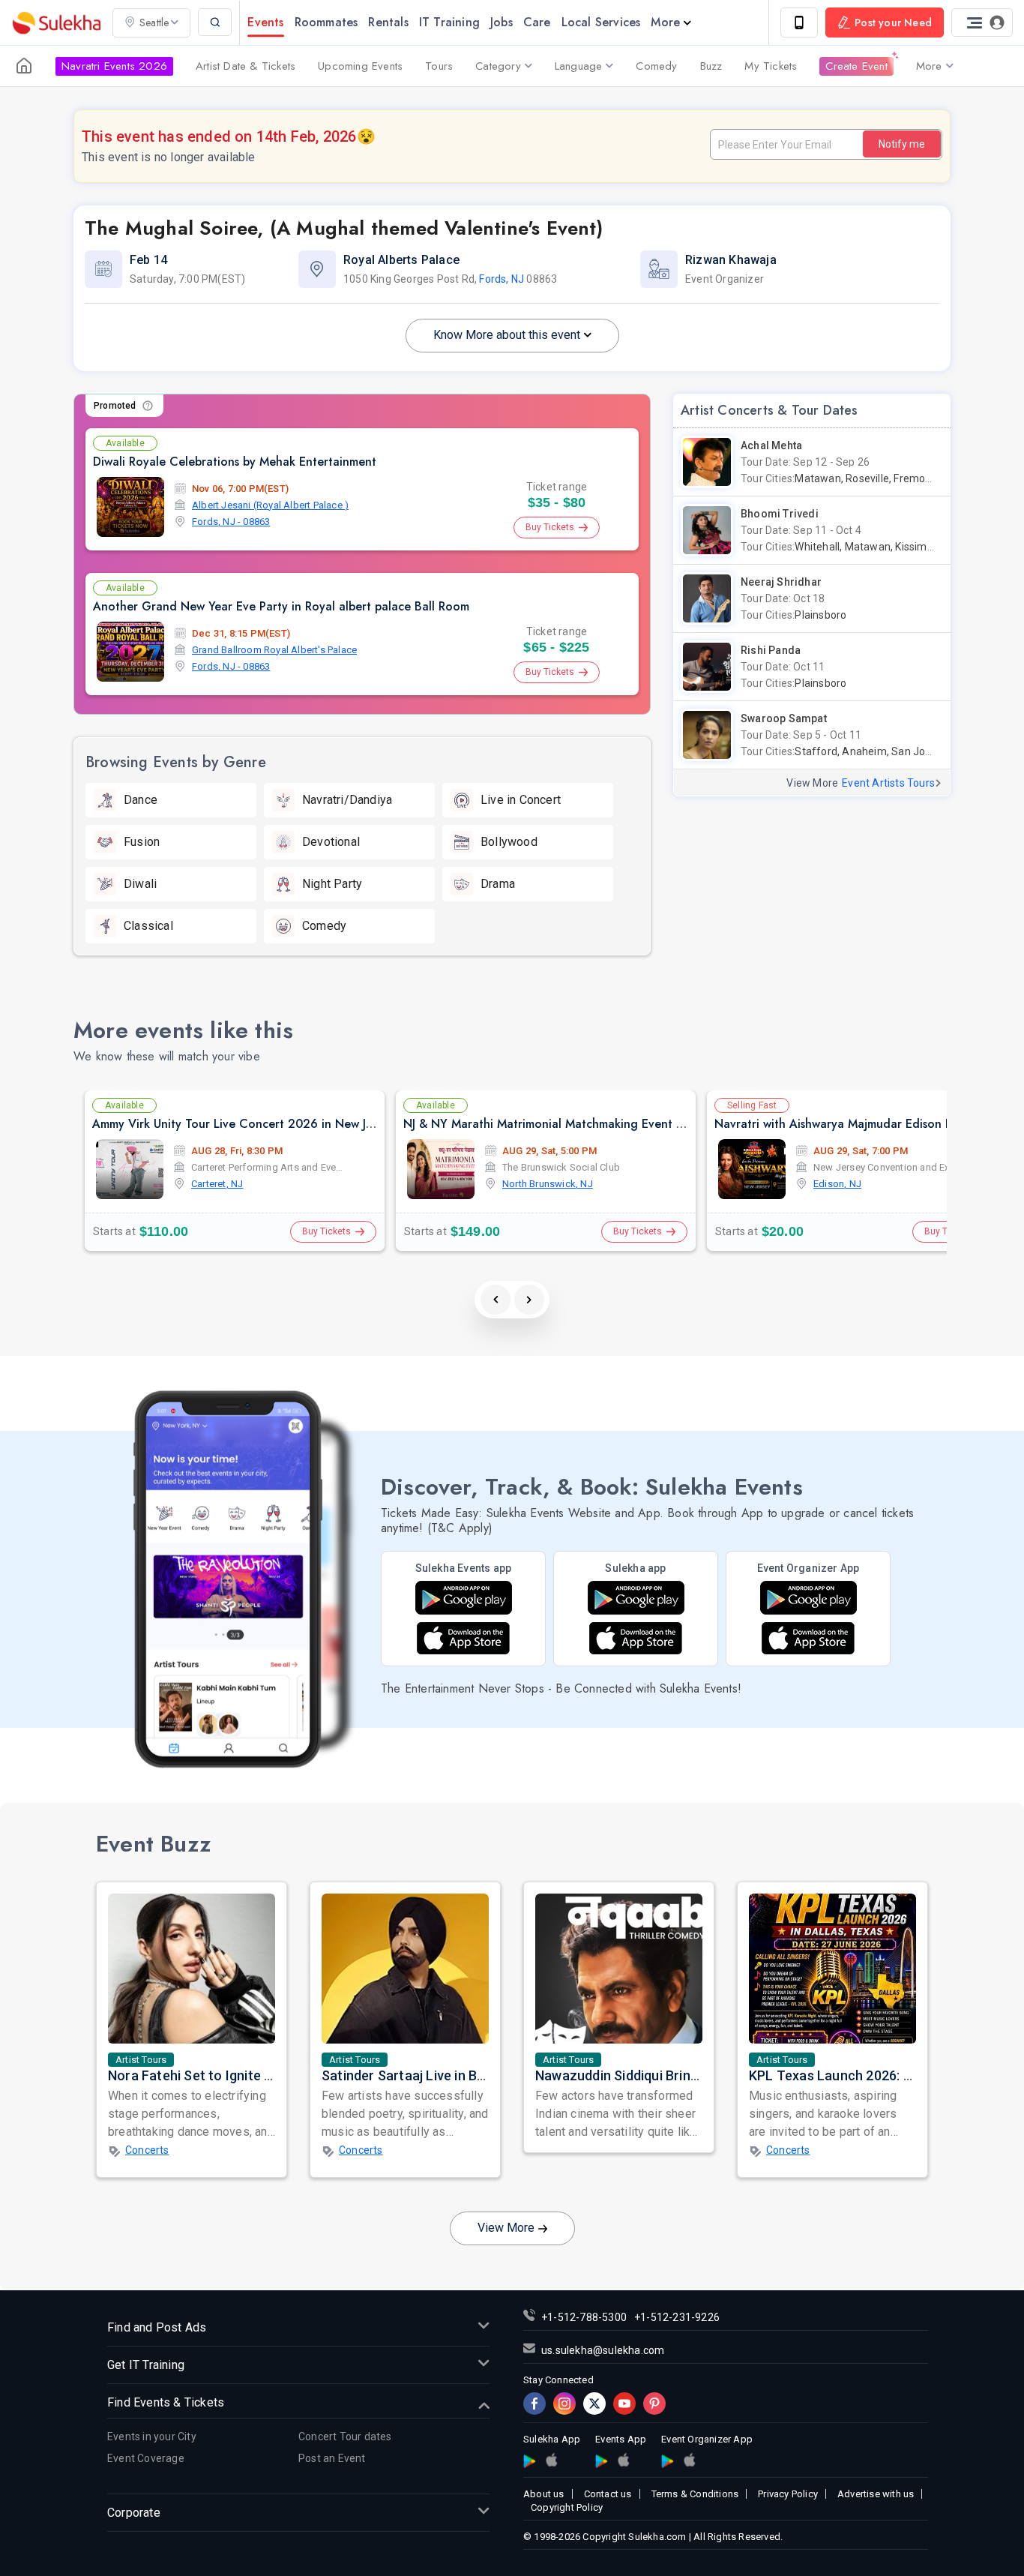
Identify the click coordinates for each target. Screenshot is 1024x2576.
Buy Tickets (550, 527)
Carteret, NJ (217, 1184)
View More (506, 2228)
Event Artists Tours (888, 783)
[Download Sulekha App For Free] (799, 22)
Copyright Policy (567, 2507)
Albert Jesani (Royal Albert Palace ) (270, 505)
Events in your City (152, 2437)
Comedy (656, 66)
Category (498, 66)
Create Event (856, 66)
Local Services (601, 22)
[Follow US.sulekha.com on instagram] (564, 2404)
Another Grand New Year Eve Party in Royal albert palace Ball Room (281, 606)
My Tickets (771, 66)
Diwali (140, 884)
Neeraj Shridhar (781, 582)
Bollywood (509, 842)
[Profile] (982, 22)
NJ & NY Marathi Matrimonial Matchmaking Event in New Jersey (576, 1124)
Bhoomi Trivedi (780, 514)
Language (579, 66)
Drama (498, 884)
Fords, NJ (502, 279)
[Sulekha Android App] (636, 1598)
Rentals (388, 22)
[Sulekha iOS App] (636, 1638)
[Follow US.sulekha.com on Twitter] (594, 2404)
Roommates (326, 22)
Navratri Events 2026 (114, 66)
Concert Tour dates (345, 2437)
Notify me (902, 144)
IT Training (449, 22)
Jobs (502, 22)
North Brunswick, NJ (548, 1184)
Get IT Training (146, 2365)
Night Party (332, 884)
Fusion (142, 842)
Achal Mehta (771, 445)
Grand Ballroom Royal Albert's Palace (274, 650)
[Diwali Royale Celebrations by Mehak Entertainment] (130, 507)
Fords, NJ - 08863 (231, 522)
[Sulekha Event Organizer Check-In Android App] (808, 1598)
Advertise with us (876, 2494)
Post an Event (332, 2458)
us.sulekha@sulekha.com (603, 2350)
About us (544, 2494)
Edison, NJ (837, 1184)
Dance (141, 800)
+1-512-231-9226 (677, 2317)
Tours (439, 66)
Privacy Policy (788, 2494)
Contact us (608, 2494)
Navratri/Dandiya (347, 800)
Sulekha (56, 23)
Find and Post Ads (157, 2327)
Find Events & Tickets (166, 2402)
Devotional (331, 842)
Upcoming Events (360, 66)
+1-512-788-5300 (584, 2317)
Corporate (134, 2513)
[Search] (215, 22)
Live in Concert (521, 800)
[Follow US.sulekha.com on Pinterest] (654, 2404)
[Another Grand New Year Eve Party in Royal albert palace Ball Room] (130, 652)
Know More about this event (507, 335)
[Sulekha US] (24, 66)
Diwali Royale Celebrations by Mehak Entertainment (235, 462)
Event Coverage (146, 2458)
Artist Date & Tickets (246, 66)
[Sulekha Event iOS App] (463, 1638)
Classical (148, 926)
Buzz (711, 66)
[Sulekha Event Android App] (464, 1598)
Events (265, 22)
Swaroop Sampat (784, 718)
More (665, 22)
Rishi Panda (771, 650)
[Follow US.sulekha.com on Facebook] (534, 2404)
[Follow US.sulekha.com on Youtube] (624, 2404)
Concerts (147, 2150)
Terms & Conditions (695, 2494)
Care (537, 22)
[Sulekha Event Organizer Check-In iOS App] (689, 2460)
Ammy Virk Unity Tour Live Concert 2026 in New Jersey (243, 1124)
